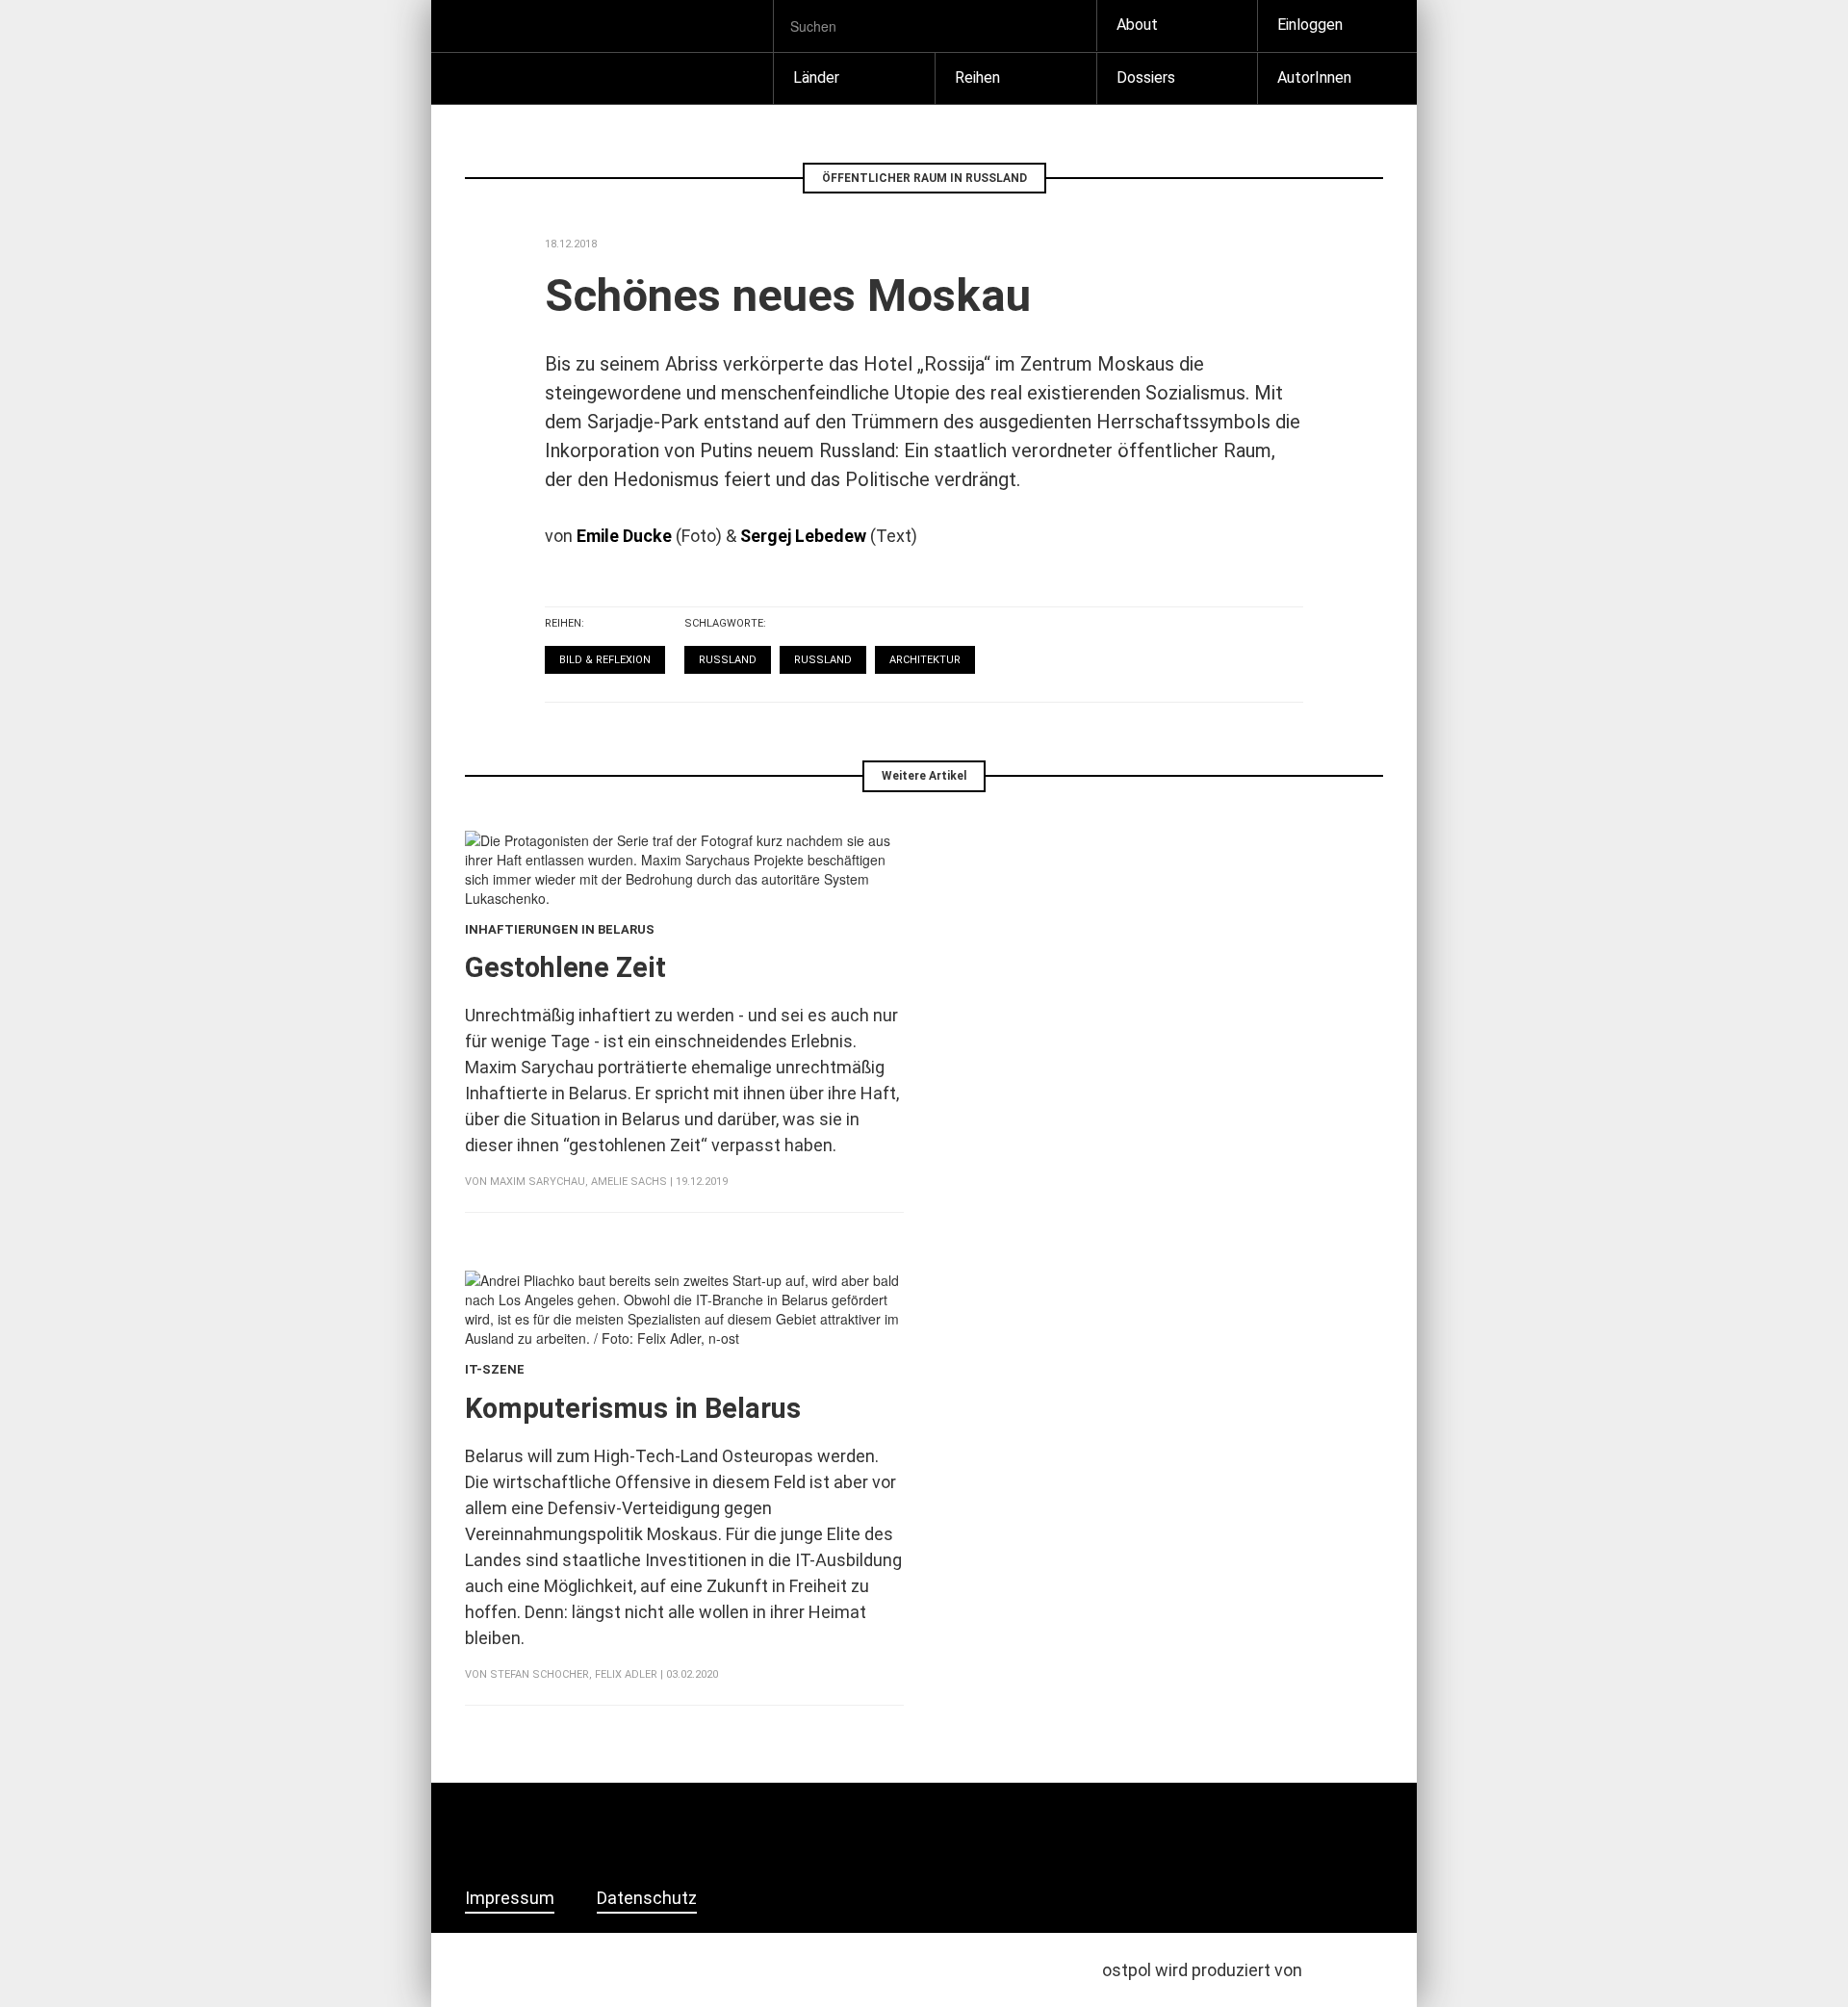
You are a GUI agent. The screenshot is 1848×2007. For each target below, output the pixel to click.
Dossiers (1146, 77)
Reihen (977, 77)
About (1137, 25)
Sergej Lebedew (803, 536)
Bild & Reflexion (605, 660)
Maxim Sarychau (538, 1182)
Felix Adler (626, 1674)
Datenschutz (647, 1898)
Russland (728, 660)
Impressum (510, 1898)
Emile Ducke (624, 536)
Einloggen (1310, 25)
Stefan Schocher (539, 1674)
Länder (816, 77)
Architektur (925, 660)
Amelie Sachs (629, 1182)
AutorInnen (1314, 77)
